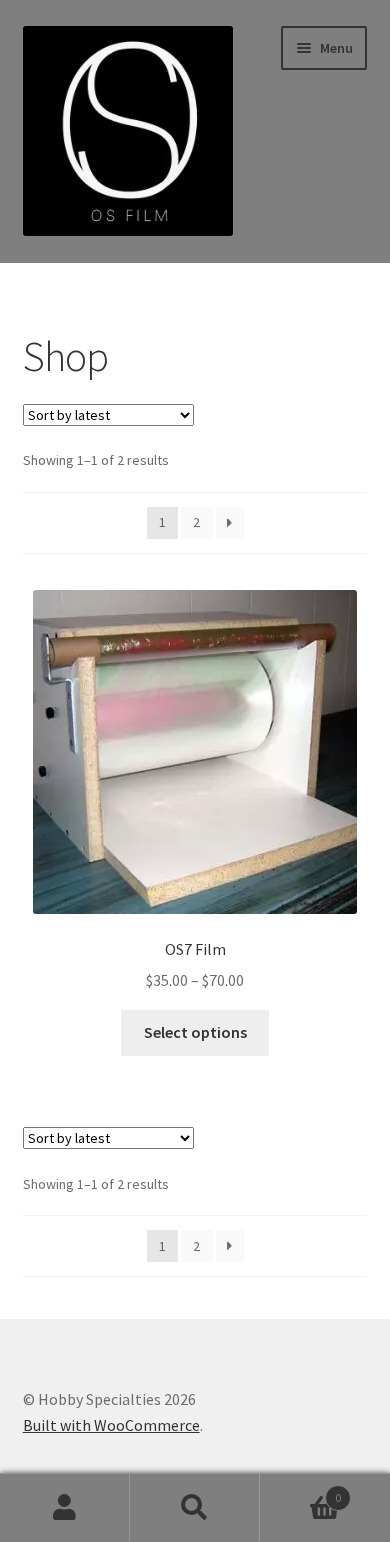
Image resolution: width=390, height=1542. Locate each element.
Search (195, 1508)
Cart (300, 1490)
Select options (195, 1032)
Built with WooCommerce (111, 1425)
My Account (65, 1508)
